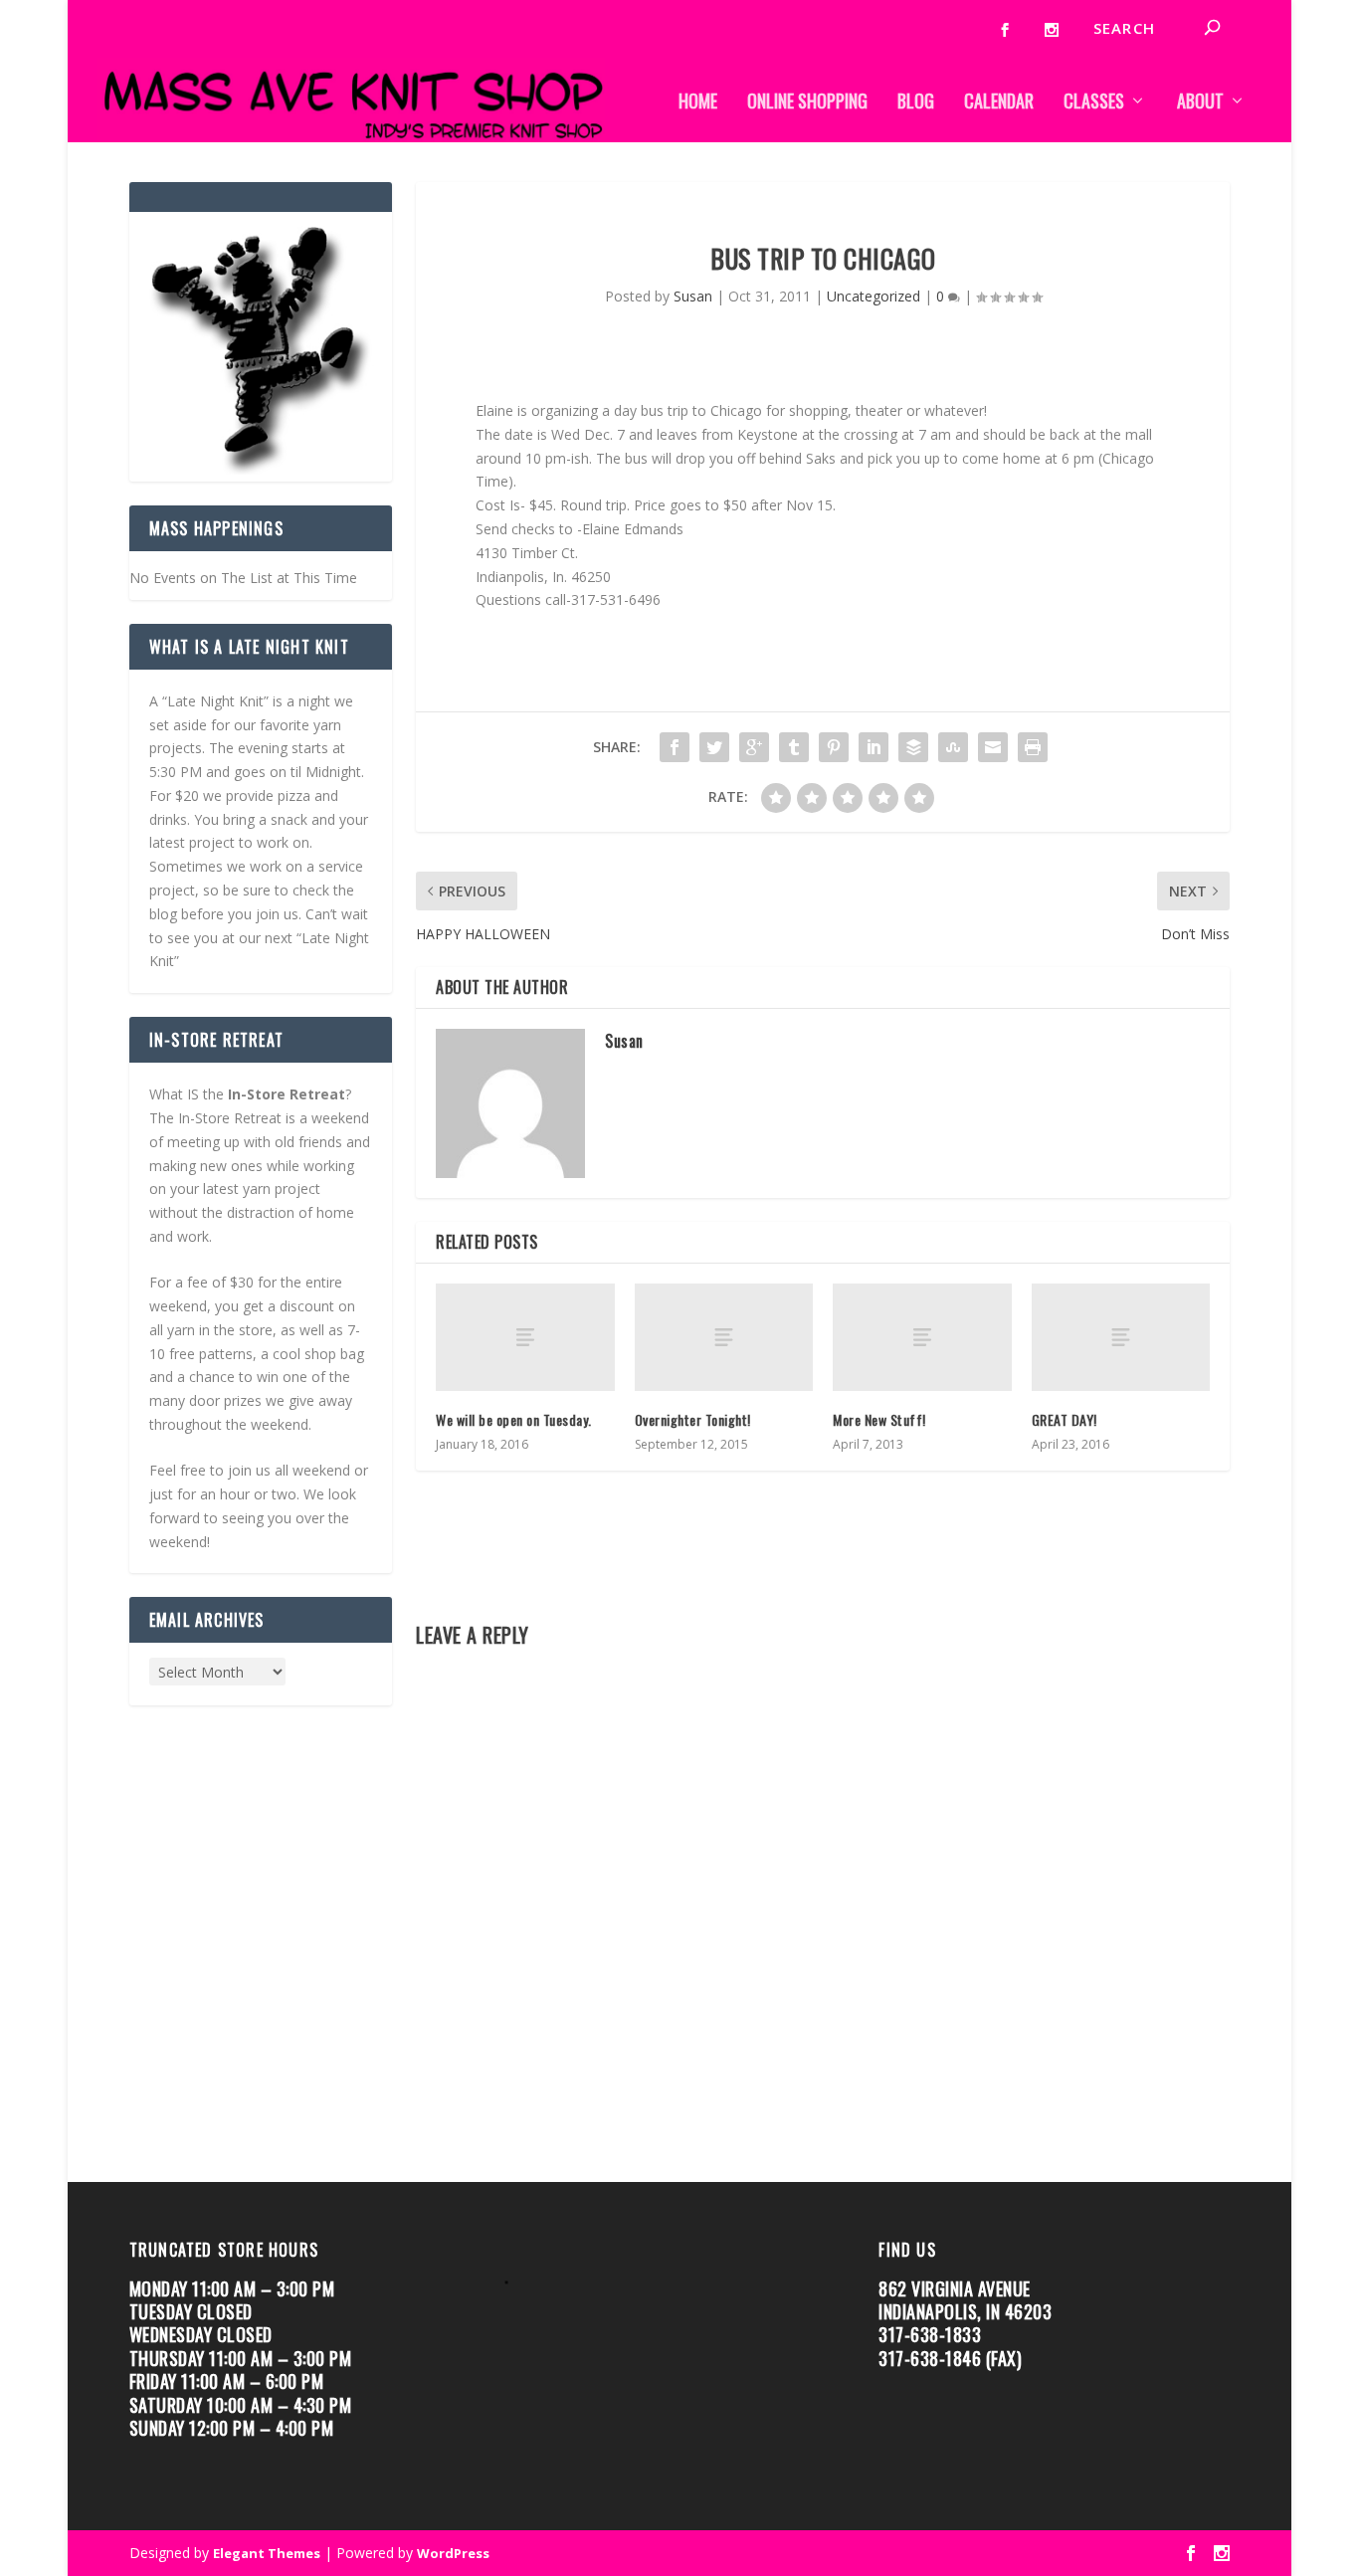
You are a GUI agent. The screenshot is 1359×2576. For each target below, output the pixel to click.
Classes (1094, 103)
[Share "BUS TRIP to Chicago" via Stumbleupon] (953, 747)
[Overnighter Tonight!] (724, 1337)
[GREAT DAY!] (1121, 1337)
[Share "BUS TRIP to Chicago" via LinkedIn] (874, 747)
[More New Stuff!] (922, 1337)
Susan (693, 296)
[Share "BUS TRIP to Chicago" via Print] (1033, 747)
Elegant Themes (267, 2553)
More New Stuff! (879, 1419)
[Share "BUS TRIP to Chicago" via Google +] (754, 747)
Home (698, 103)
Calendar (999, 103)
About (1200, 103)
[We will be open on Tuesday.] (525, 1337)
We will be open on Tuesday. (515, 1419)
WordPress (453, 2553)
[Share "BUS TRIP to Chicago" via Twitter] (714, 747)
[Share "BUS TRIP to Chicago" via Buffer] (913, 747)
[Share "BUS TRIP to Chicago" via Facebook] (675, 747)
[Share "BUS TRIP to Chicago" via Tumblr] (794, 747)
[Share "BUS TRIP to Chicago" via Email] (993, 747)
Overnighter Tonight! (693, 1419)
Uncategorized (874, 296)
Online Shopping (807, 103)
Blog (916, 103)
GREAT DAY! (1067, 1419)
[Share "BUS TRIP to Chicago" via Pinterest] (834, 747)
